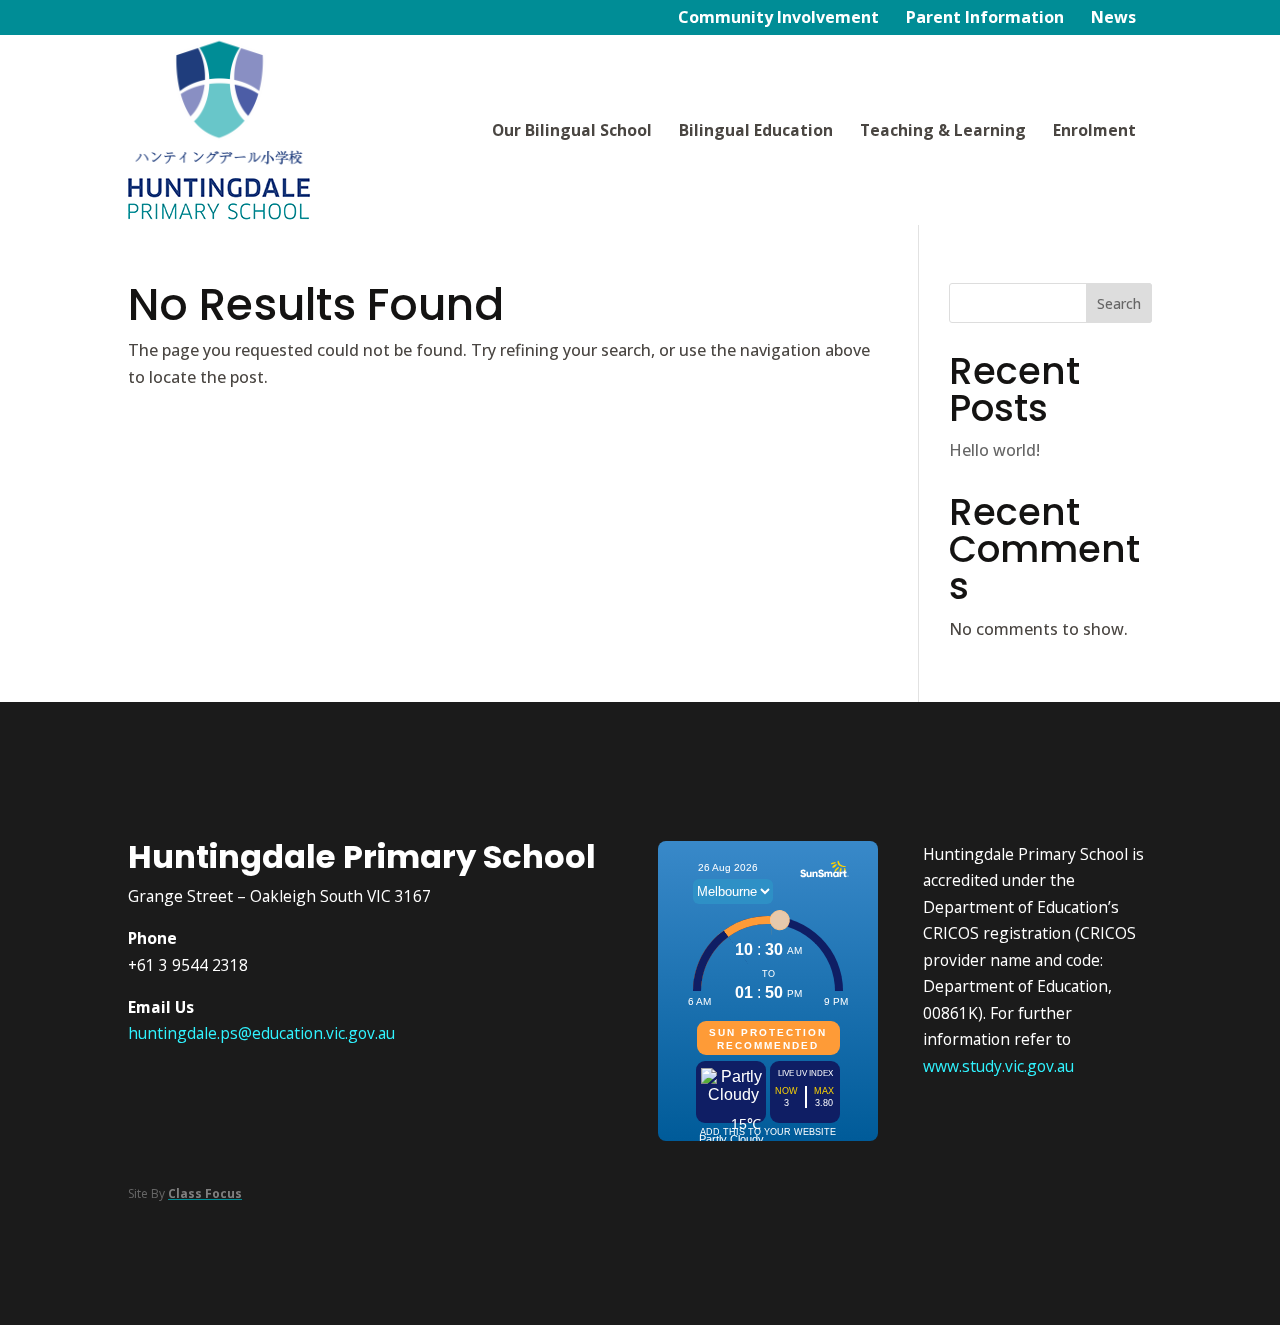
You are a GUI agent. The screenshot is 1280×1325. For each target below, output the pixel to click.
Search (1119, 303)
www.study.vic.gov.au (998, 1066)
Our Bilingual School (572, 130)
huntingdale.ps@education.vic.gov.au (261, 1033)
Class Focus (205, 1193)
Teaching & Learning (943, 130)
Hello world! (994, 450)
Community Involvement (778, 19)
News (1113, 19)
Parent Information (985, 19)
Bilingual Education (756, 130)
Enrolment (1094, 130)
